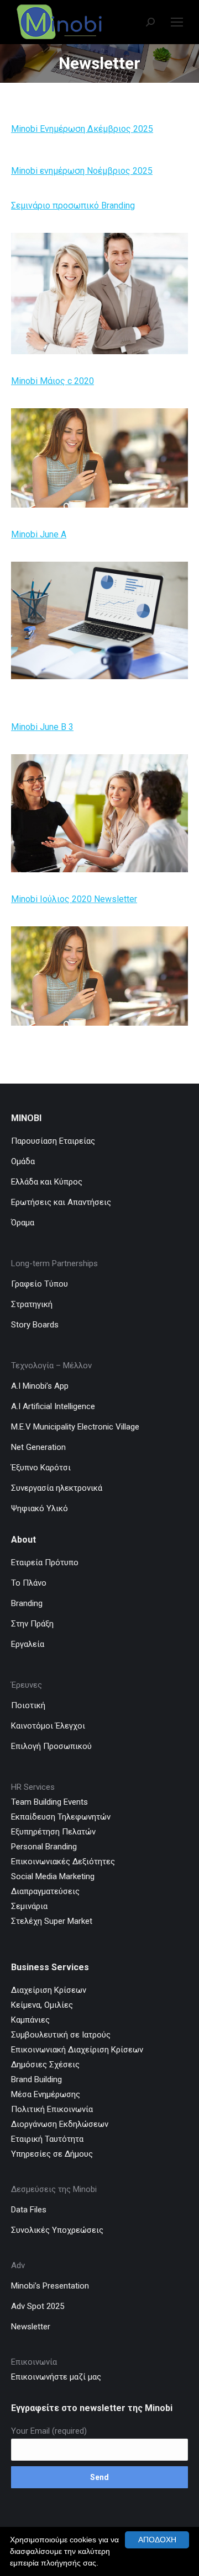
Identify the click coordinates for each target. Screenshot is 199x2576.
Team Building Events (49, 1802)
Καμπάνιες (30, 2020)
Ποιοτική (28, 1705)
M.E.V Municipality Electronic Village (75, 1427)
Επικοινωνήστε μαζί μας (57, 2377)
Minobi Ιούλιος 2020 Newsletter (74, 899)
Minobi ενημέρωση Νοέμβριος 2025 (82, 171)
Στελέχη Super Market (52, 1921)
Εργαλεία (28, 1644)
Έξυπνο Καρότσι (41, 1468)
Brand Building (36, 2079)
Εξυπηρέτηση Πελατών (53, 1832)
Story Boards (35, 1325)
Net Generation (38, 1447)
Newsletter (31, 2327)
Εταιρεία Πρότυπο (45, 1562)
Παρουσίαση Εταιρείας (53, 1141)
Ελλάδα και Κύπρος (47, 1182)
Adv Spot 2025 (38, 2306)
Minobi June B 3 (42, 727)
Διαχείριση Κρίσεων (49, 1990)
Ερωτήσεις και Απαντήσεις (61, 1202)
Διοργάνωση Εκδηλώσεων (60, 2124)
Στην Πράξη (32, 1624)
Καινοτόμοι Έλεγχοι (48, 1726)
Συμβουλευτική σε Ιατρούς (61, 2035)
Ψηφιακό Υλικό (40, 1508)
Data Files (29, 2210)
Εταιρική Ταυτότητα (47, 2139)
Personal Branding (44, 1847)
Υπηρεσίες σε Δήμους (52, 2154)
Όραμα (23, 1223)
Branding (27, 1603)
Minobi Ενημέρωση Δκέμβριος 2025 (82, 129)
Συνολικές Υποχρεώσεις (57, 2230)
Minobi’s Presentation (50, 2286)
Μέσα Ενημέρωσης (46, 2094)
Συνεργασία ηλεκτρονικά (57, 1488)
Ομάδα (23, 1161)
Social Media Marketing (53, 1876)
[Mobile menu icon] (177, 22)
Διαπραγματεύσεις (45, 1891)
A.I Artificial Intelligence (53, 1406)
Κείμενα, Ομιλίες (42, 2005)
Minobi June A (39, 534)
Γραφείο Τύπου (40, 1284)
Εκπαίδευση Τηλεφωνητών (61, 1817)
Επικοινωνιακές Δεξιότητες (63, 1862)
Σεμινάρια (29, 1906)
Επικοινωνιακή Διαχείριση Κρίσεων (77, 2050)
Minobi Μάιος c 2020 (53, 381)
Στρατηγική (32, 1304)
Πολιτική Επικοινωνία (52, 2109)
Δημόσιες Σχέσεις (45, 2065)
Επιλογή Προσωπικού (51, 1746)
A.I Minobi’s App (40, 1386)
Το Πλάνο (29, 1583)
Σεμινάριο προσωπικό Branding (73, 206)
